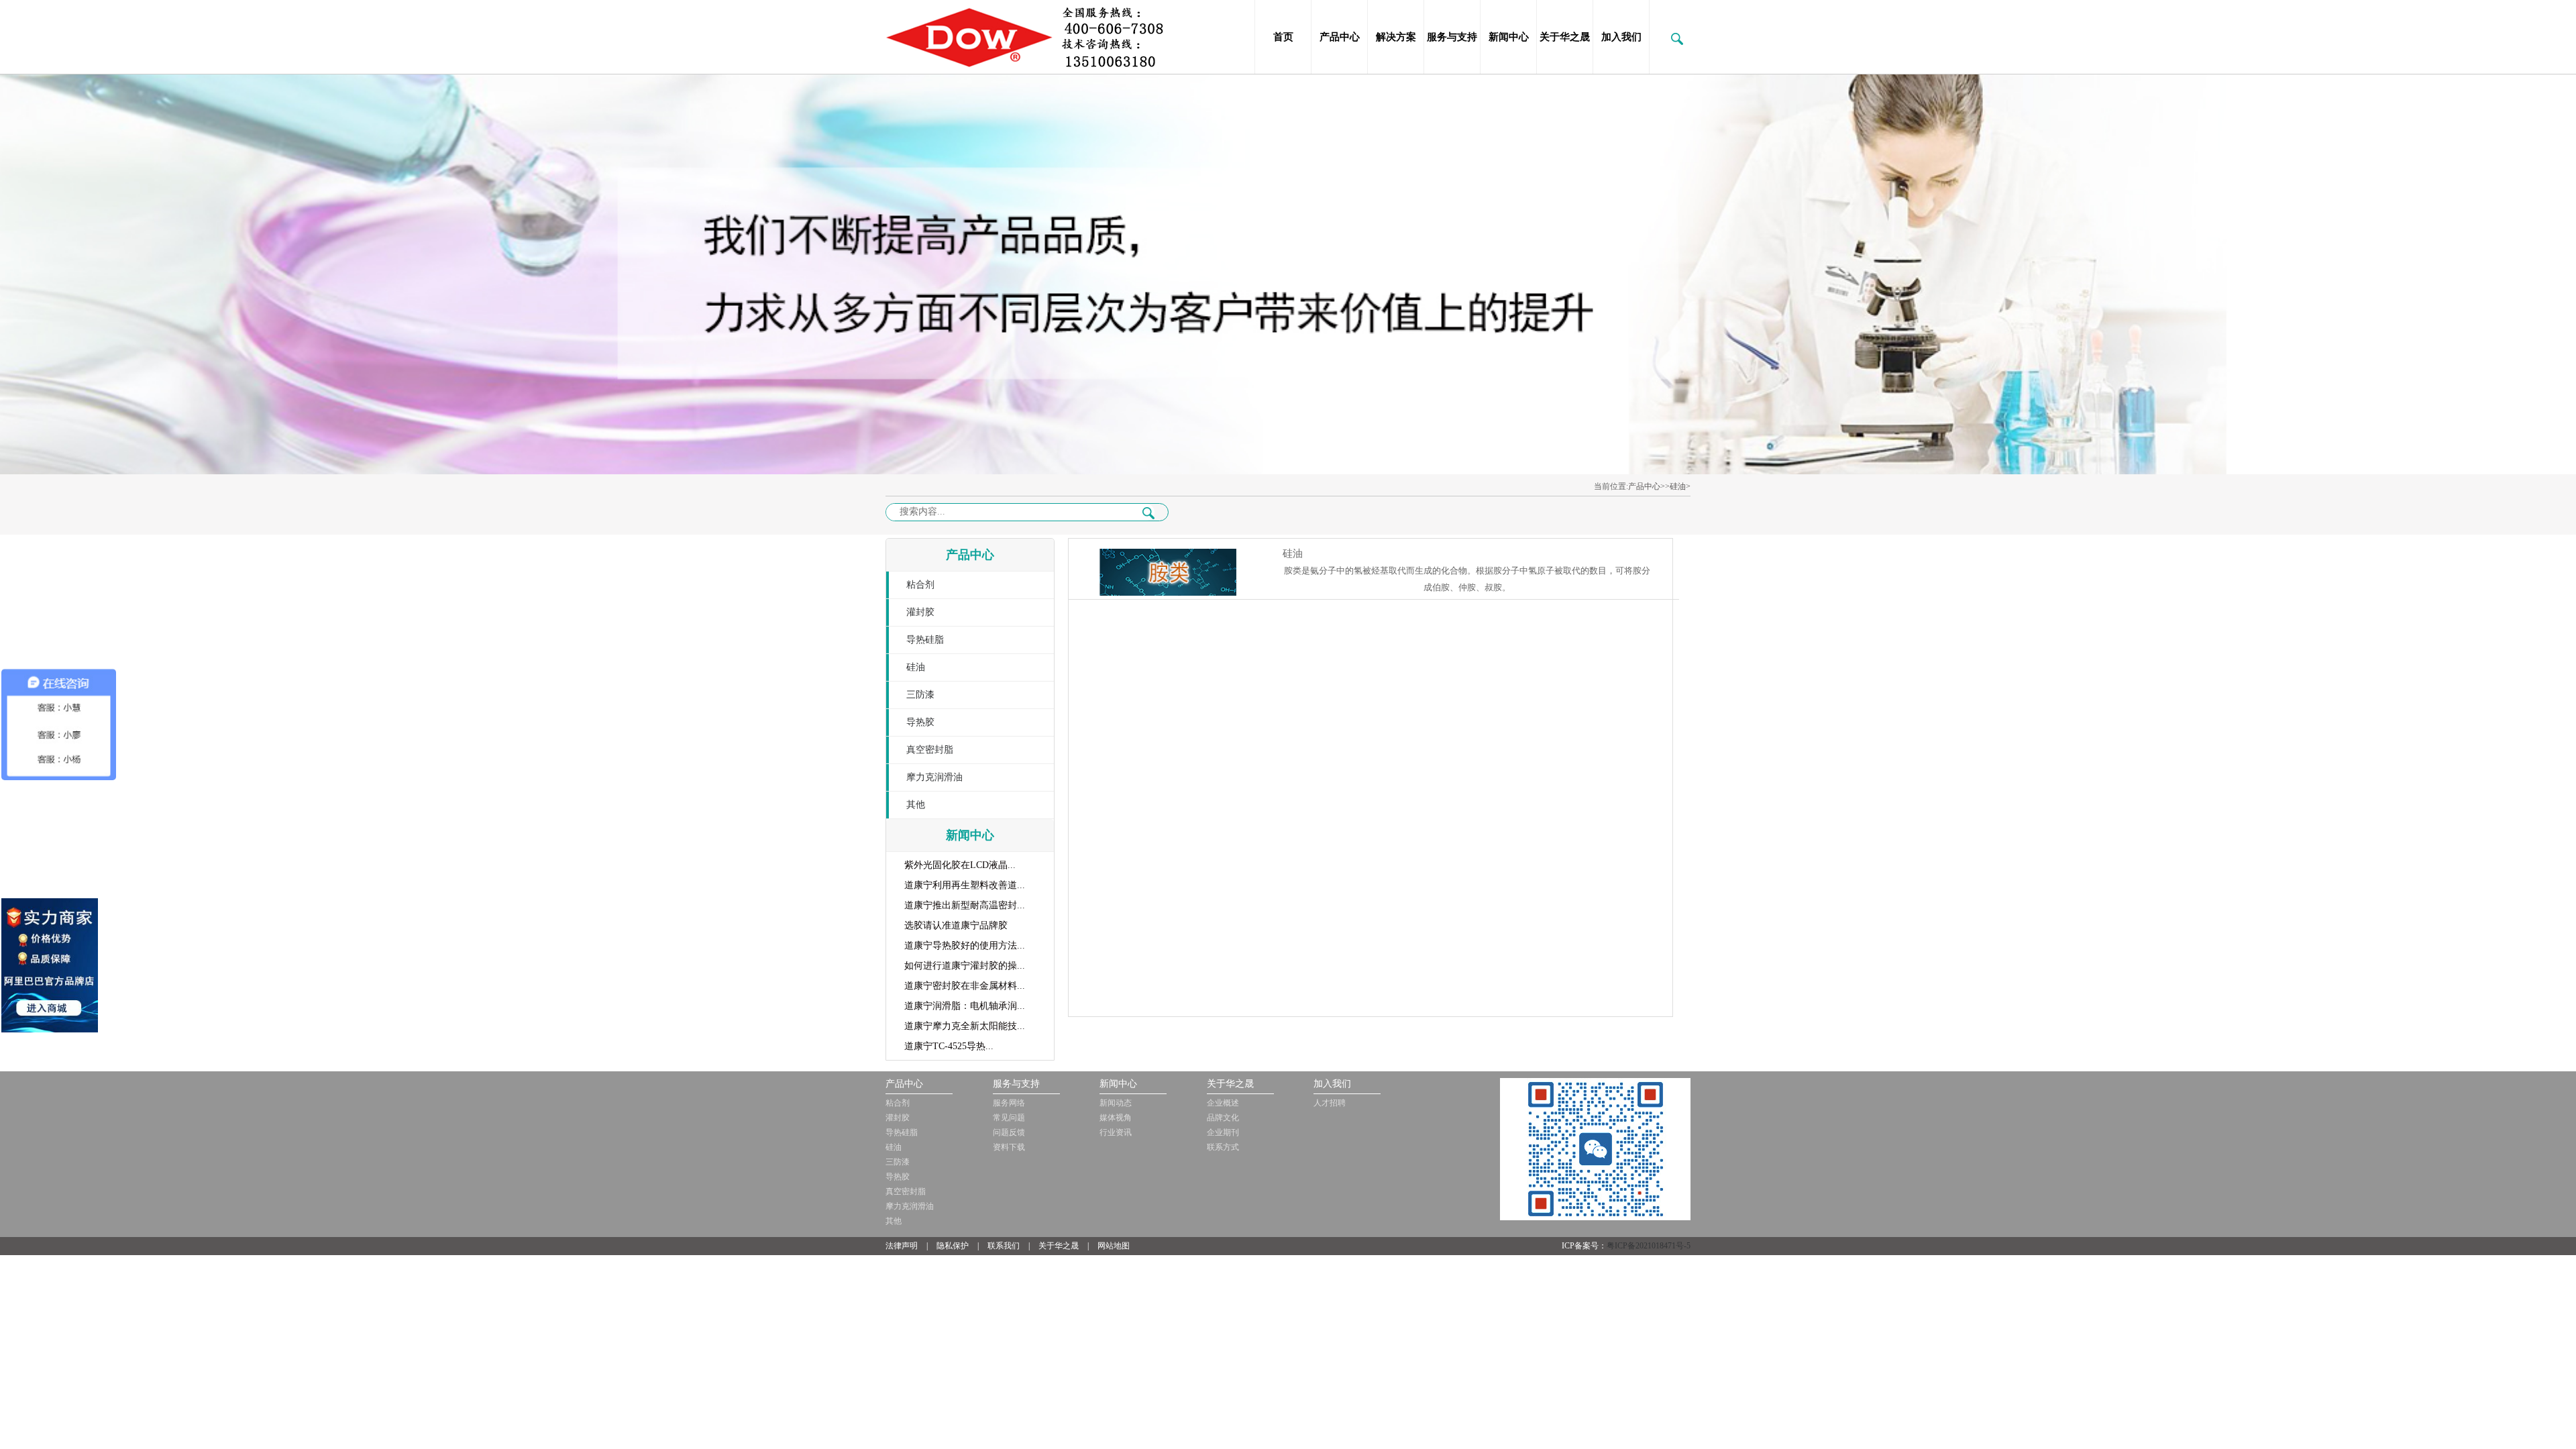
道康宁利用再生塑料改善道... (965, 885)
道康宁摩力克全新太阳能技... (965, 1026)
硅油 (916, 667)
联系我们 (1004, 1246)
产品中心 (1340, 37)
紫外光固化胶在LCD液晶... (960, 865)
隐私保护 (953, 1246)
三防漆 (920, 695)
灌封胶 (920, 612)
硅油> (1680, 486)
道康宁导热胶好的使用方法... (965, 946)
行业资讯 (1116, 1132)
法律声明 (902, 1246)
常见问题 (1009, 1118)
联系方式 (1223, 1147)
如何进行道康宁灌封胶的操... (965, 966)
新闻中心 (1509, 37)
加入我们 (1621, 37)
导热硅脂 (925, 640)
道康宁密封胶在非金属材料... (965, 986)
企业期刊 (1223, 1132)
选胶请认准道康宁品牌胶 (956, 925)
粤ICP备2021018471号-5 (1649, 1246)
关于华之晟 (1565, 37)
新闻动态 (1116, 1103)
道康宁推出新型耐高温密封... (965, 905)
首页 (1283, 37)
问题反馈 (1009, 1132)
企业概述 (1223, 1103)
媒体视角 (1116, 1118)
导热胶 (920, 722)
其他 (916, 805)
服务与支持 (1452, 37)
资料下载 (1009, 1147)
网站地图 (1114, 1246)
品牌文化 (1223, 1118)
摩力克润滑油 (934, 777)
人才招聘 (1330, 1103)
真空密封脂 (930, 750)
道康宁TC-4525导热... (949, 1046)
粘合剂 (920, 585)
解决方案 (1396, 37)
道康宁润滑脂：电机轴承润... (965, 1006)
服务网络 (1009, 1103)
